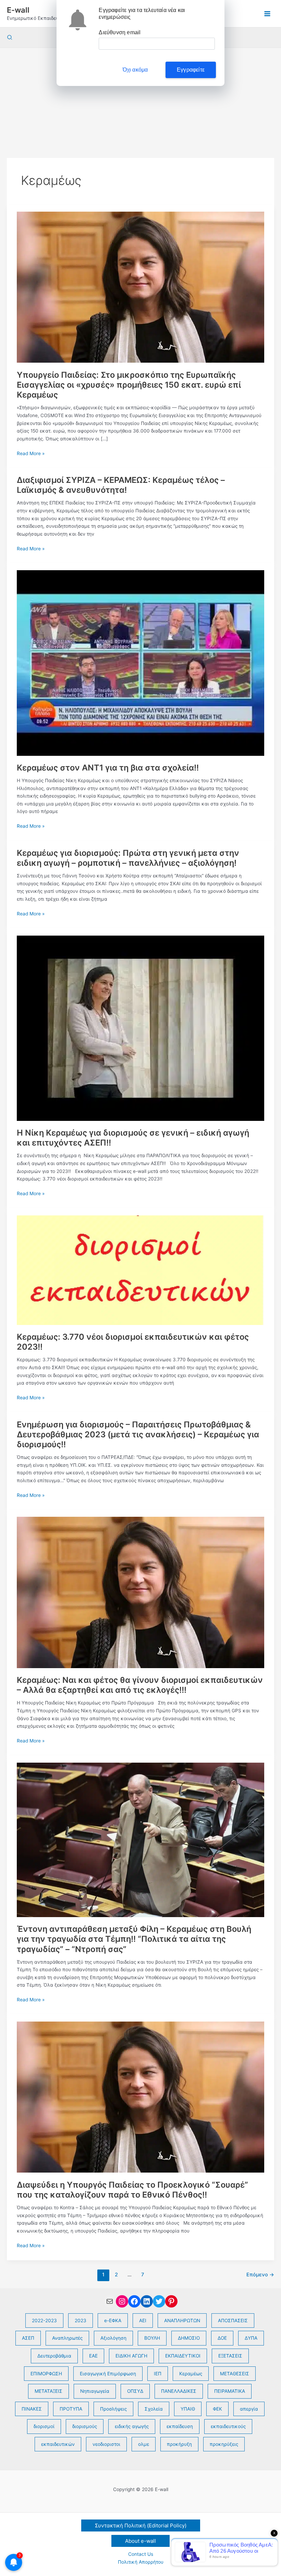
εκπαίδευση (180, 2426)
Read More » (31, 454)
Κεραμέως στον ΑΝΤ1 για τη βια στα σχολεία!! (108, 768)
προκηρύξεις (224, 2444)
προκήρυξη (179, 2444)
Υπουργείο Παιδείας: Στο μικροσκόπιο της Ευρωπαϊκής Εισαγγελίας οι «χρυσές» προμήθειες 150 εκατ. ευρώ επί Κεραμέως (129, 385)
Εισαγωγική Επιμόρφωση (108, 2374)
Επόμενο (260, 2275)
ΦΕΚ (217, 2409)
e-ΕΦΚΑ (113, 2321)
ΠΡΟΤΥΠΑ (71, 2409)
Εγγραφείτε (191, 70)
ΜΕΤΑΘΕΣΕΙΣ (235, 2374)
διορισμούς (85, 2426)
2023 (81, 2321)
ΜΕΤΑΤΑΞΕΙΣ (48, 2391)
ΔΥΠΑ (251, 2338)
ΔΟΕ (222, 2338)
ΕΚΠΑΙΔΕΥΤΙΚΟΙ (183, 2356)
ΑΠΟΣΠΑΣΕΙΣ (233, 2321)
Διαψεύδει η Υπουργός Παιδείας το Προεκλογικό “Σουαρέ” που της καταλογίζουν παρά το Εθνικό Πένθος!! (132, 2190)
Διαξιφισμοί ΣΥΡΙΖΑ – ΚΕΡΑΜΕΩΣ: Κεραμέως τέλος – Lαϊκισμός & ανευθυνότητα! (121, 485)
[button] (10, 37)
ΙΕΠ (158, 2374)
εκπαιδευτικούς (228, 2426)
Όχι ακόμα (135, 70)
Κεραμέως (191, 2374)
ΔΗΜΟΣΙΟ (189, 2338)
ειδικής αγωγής (132, 2426)
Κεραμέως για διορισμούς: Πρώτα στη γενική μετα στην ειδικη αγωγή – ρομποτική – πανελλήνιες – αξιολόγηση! (128, 858)
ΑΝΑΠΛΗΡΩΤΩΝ (182, 2321)
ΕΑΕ (93, 2356)
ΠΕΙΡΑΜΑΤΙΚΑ (230, 2391)
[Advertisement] (140, 99)
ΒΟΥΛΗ (152, 2338)
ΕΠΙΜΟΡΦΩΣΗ (46, 2374)
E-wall (18, 10)
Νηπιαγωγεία (95, 2391)
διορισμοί (44, 2426)
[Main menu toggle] (267, 14)
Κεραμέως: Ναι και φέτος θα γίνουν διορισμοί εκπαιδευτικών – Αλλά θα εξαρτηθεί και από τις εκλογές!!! (140, 1685)
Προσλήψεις (113, 2409)
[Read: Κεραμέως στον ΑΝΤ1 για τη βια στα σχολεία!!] (140, 663)
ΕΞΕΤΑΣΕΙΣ (230, 2356)
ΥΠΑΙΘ (188, 2409)
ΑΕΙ (143, 2321)
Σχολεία (154, 2409)
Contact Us (141, 2554)
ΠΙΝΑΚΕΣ (32, 2409)
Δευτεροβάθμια (54, 2356)
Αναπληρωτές (67, 2338)
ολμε (144, 2444)
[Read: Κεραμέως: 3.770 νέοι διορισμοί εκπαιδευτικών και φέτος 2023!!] (140, 1270)
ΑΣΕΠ (28, 2338)
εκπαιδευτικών (58, 2444)
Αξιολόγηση (113, 2338)
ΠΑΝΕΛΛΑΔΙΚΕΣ (179, 2391)
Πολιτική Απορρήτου (141, 2562)
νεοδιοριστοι (106, 2444)
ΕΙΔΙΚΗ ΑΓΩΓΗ (131, 2356)
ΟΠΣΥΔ (135, 2391)
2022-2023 (44, 2321)
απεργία (249, 2409)
